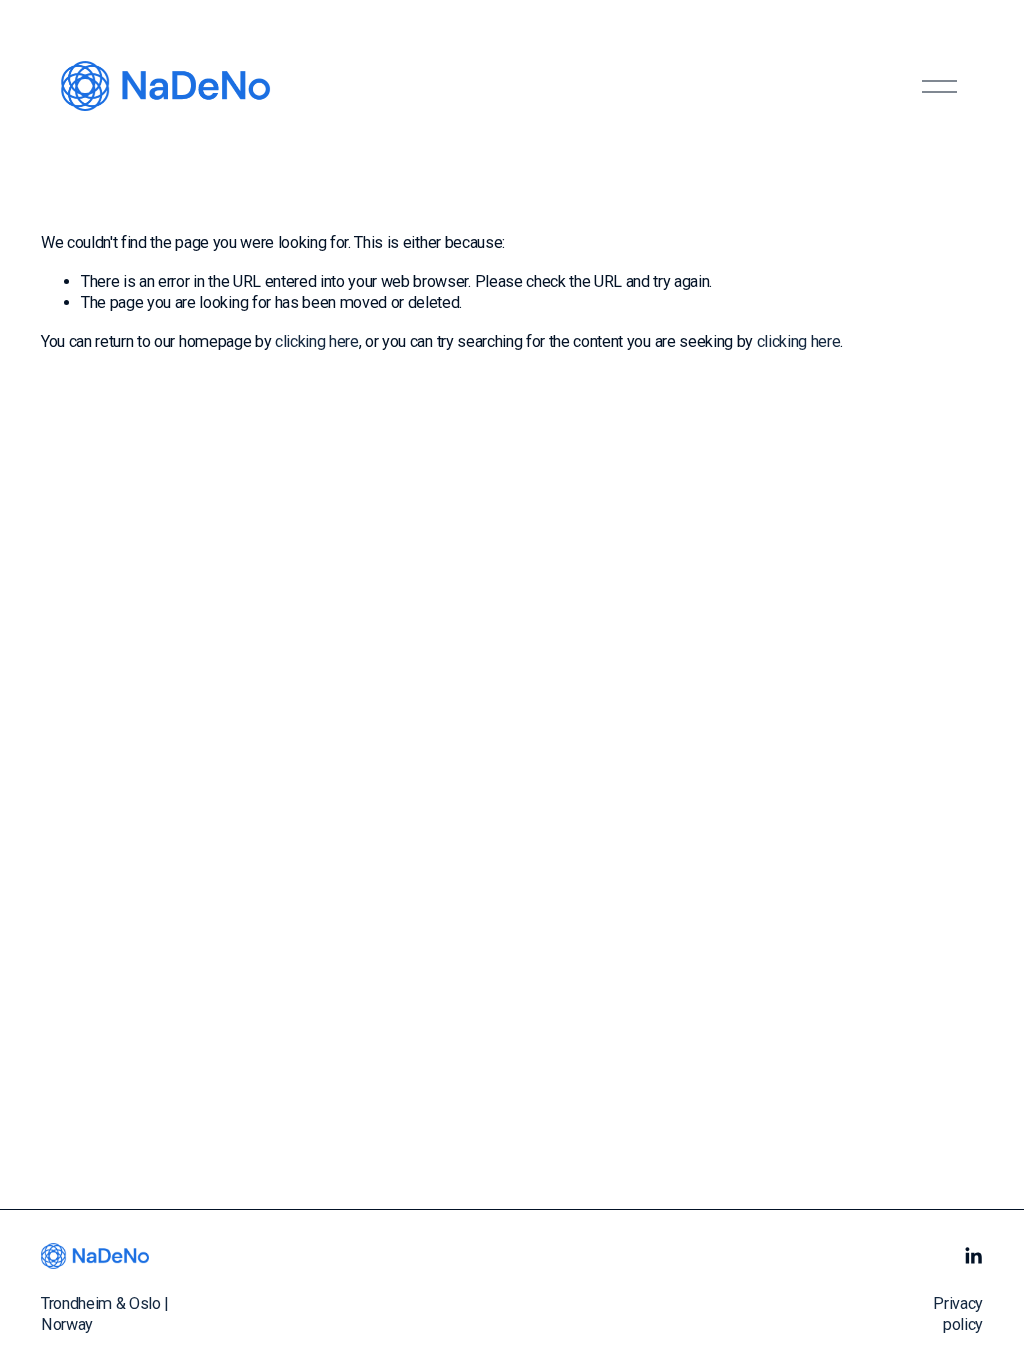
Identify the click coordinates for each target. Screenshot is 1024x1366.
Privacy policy (958, 1314)
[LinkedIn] (973, 1256)
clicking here (317, 341)
